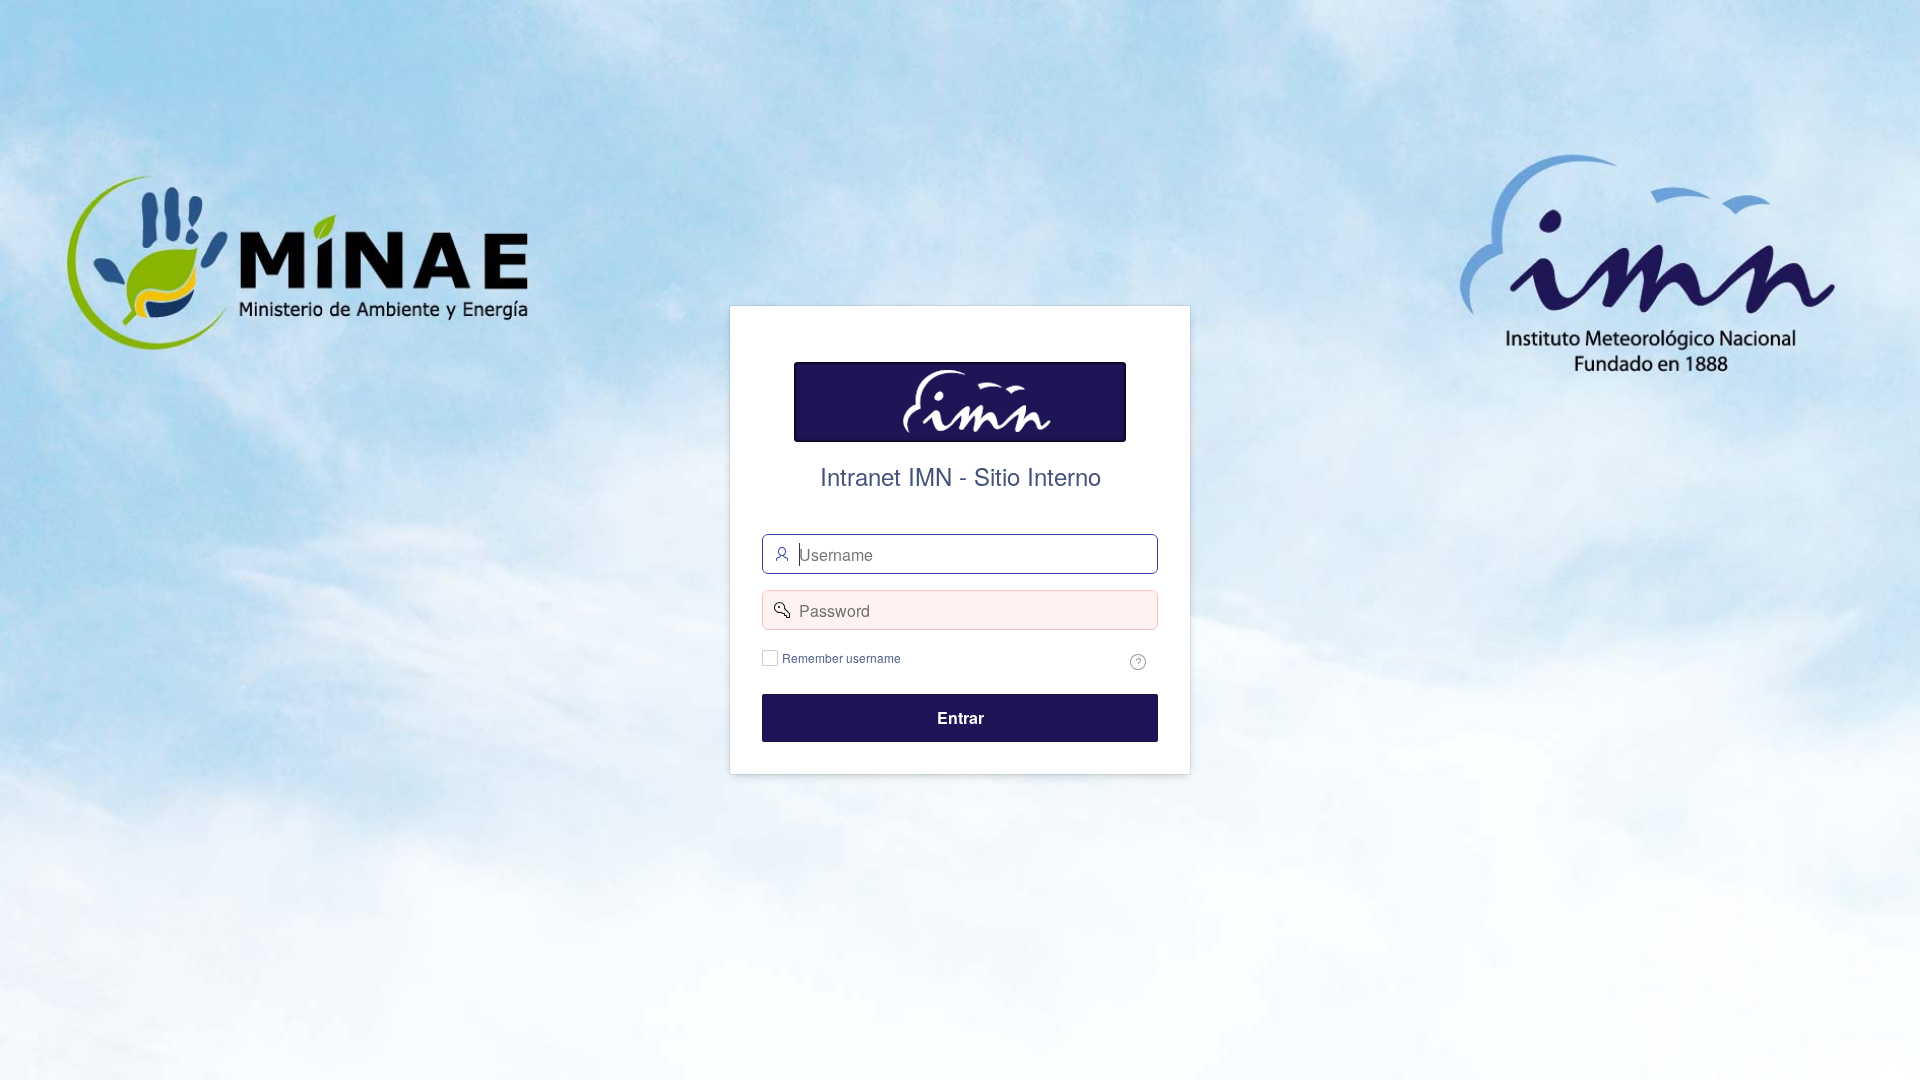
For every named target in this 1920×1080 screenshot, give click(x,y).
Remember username (841, 658)
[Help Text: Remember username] (1138, 662)
